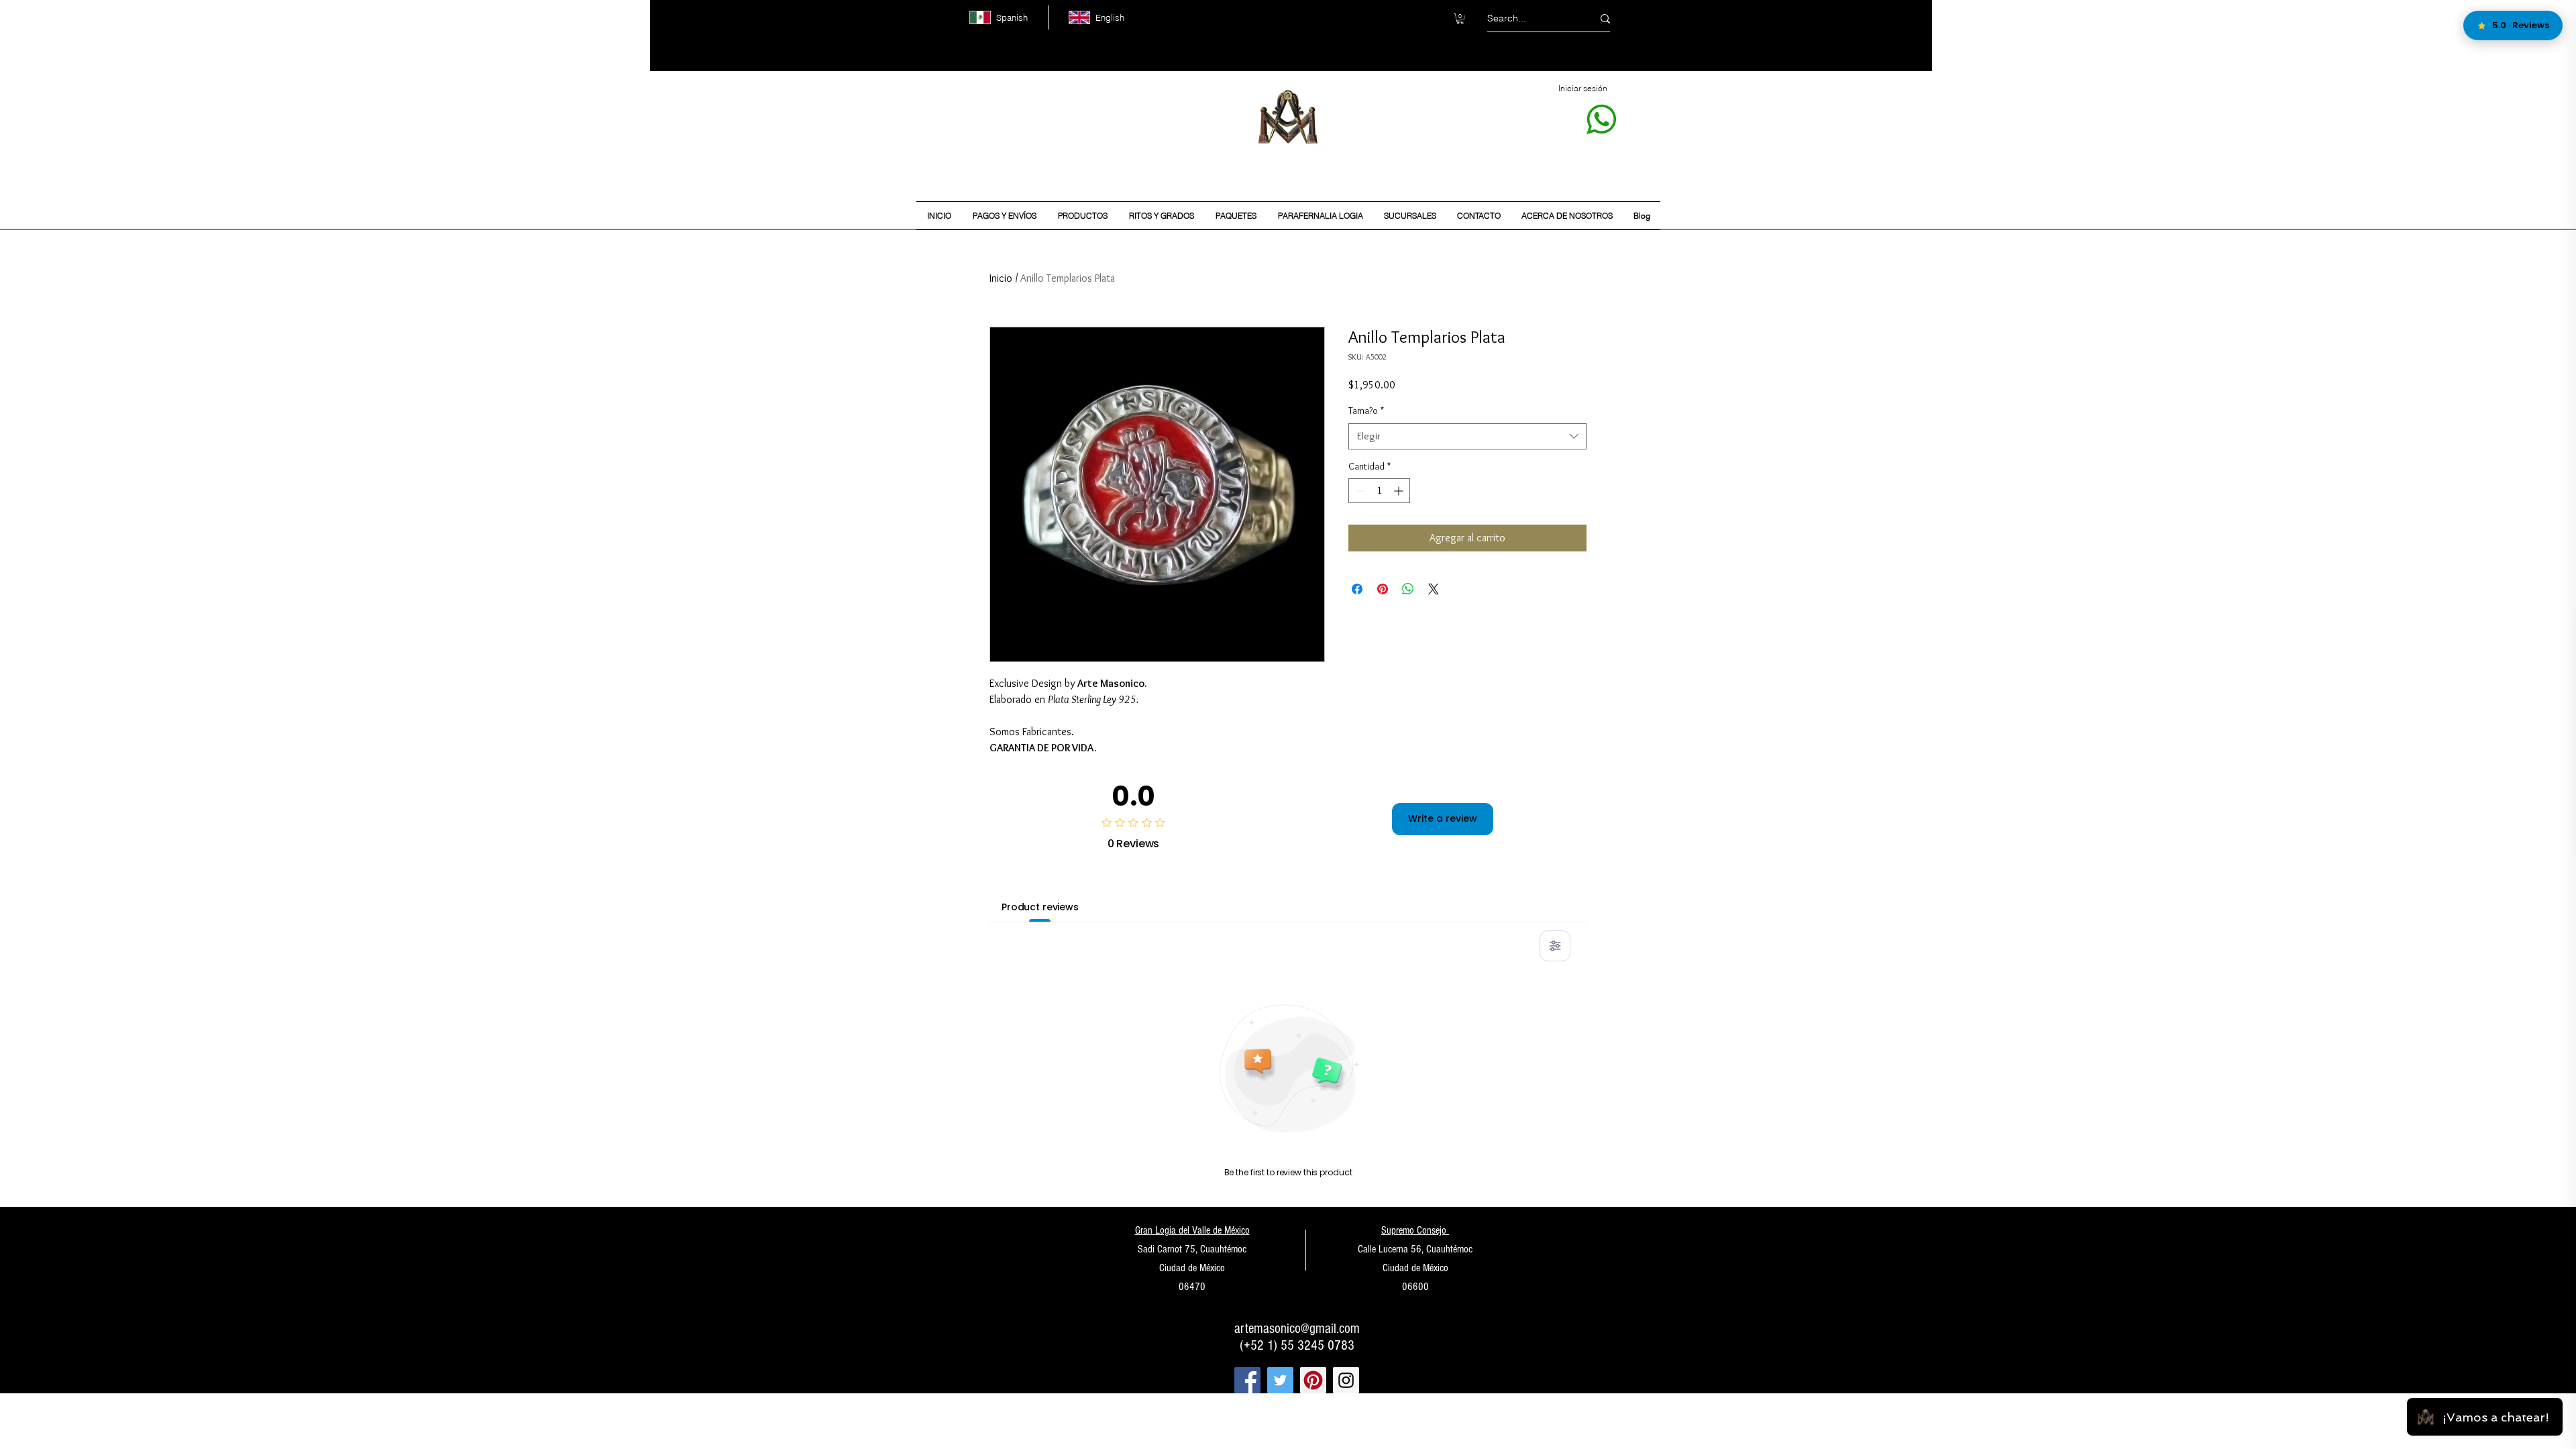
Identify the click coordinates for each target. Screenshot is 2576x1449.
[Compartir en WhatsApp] (1408, 589)
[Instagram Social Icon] (1346, 1380)
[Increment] (1400, 491)
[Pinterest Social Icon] (1313, 1380)
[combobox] (1467, 436)
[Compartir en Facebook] (1357, 589)
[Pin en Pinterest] (1383, 589)
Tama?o (1366, 411)
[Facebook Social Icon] (1247, 1380)
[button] (1460, 19)
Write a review (1443, 818)
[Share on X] (1434, 589)
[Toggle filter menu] (1555, 946)
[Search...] (1605, 18)
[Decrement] (1359, 491)
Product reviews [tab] (1040, 907)
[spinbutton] (1379, 491)
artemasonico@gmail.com (1297, 1329)
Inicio (1001, 278)
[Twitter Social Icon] (1280, 1380)
